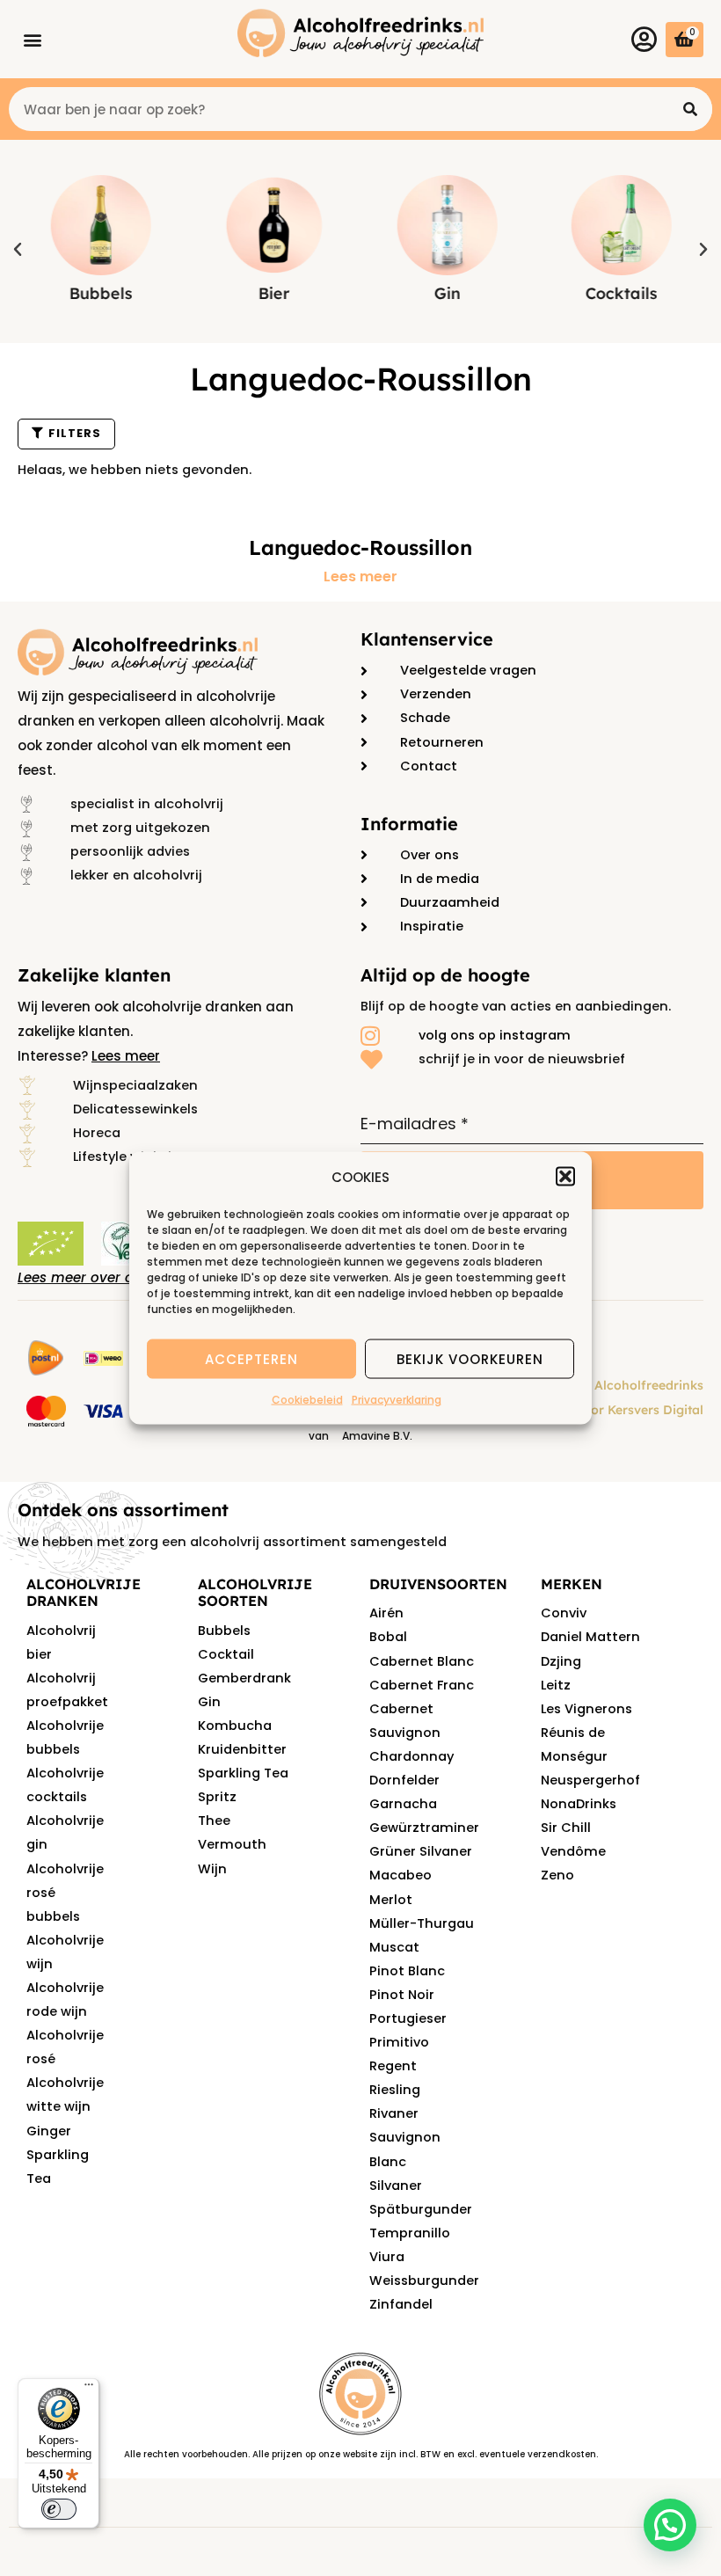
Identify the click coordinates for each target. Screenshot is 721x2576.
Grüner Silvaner (421, 1851)
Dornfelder (404, 1780)
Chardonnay (411, 1756)
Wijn (212, 1869)
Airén (386, 1613)
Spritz (217, 1797)
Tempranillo (410, 2233)
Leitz (556, 1685)
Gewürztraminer (424, 1828)
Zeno (557, 1875)
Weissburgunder (424, 2280)
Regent (393, 2066)
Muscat (394, 1947)
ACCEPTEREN (251, 1358)
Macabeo (401, 1875)
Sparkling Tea (243, 1773)
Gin (209, 1702)
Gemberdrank (244, 1678)
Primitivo (399, 2042)
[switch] (59, 2509)
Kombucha (235, 1726)
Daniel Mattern (590, 1637)
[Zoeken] (690, 109)
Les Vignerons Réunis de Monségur (586, 1733)
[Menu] (89, 2389)
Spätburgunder (421, 2209)
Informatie (409, 824)
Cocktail (226, 1654)
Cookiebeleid (307, 1400)
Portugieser (408, 2018)
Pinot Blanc (407, 1971)
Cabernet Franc (422, 1685)
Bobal (388, 1637)
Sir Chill (566, 1828)
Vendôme (573, 1851)
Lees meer (360, 577)
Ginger (49, 2131)
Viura (387, 2257)
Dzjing (561, 1661)
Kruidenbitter (242, 1749)
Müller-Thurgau (422, 1923)
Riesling (395, 2090)
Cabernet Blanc (422, 1661)
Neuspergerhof (590, 1780)
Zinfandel (401, 2304)
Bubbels (224, 1631)
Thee (214, 1821)
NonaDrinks (579, 1804)
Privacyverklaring (397, 1400)
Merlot (391, 1900)
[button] (565, 1177)
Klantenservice (427, 639)
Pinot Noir (402, 1995)
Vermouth (232, 1844)
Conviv (564, 1613)
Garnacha (403, 1804)
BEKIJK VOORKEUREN (470, 1358)
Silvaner (396, 2186)
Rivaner (394, 2113)
